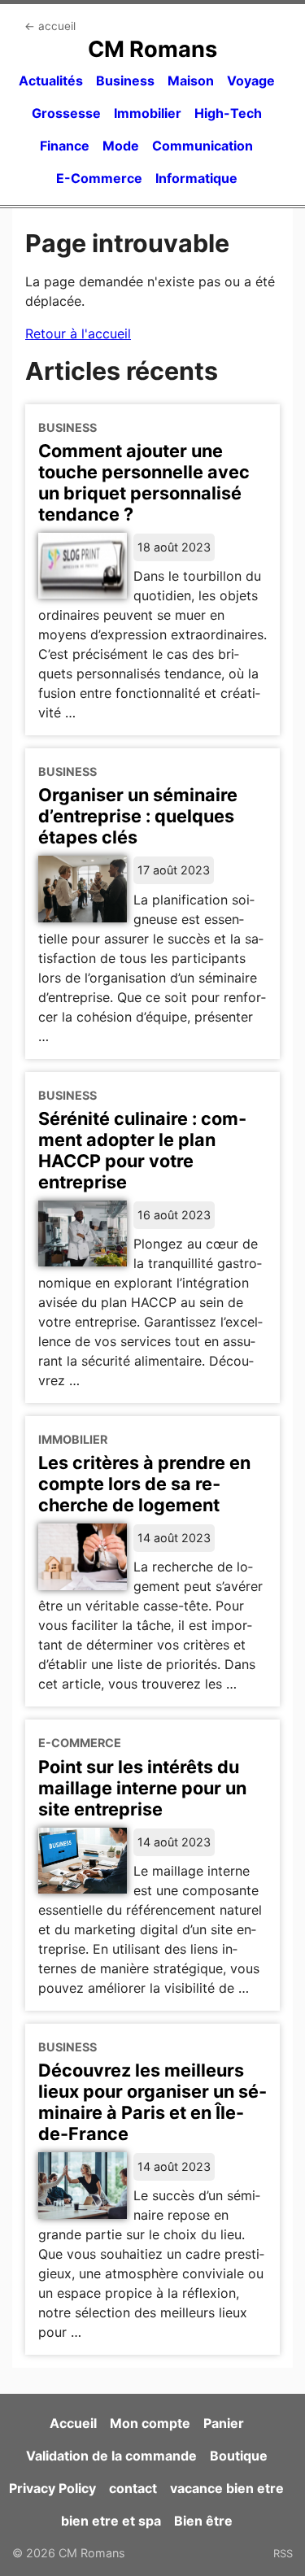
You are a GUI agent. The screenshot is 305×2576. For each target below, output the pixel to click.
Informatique (196, 178)
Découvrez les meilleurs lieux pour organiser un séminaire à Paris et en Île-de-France (152, 2102)
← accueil (50, 26)
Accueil (73, 2423)
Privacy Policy (52, 2488)
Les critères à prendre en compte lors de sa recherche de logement (144, 1484)
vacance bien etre (227, 2488)
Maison (191, 81)
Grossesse (66, 113)
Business (125, 81)
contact (133, 2488)
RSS (283, 2553)
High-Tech (228, 113)
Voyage (251, 81)
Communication (203, 146)
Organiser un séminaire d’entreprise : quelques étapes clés (138, 816)
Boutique (239, 2456)
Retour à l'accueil (78, 333)
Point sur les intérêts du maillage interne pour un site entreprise (142, 1788)
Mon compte (150, 2423)
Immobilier (148, 113)
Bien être (203, 2521)
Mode (121, 146)
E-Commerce (99, 178)
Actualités (51, 81)
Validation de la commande (111, 2456)
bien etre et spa (111, 2521)
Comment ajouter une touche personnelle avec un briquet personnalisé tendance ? (144, 482)
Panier (224, 2423)
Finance (65, 146)
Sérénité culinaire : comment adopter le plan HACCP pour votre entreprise (142, 1150)
